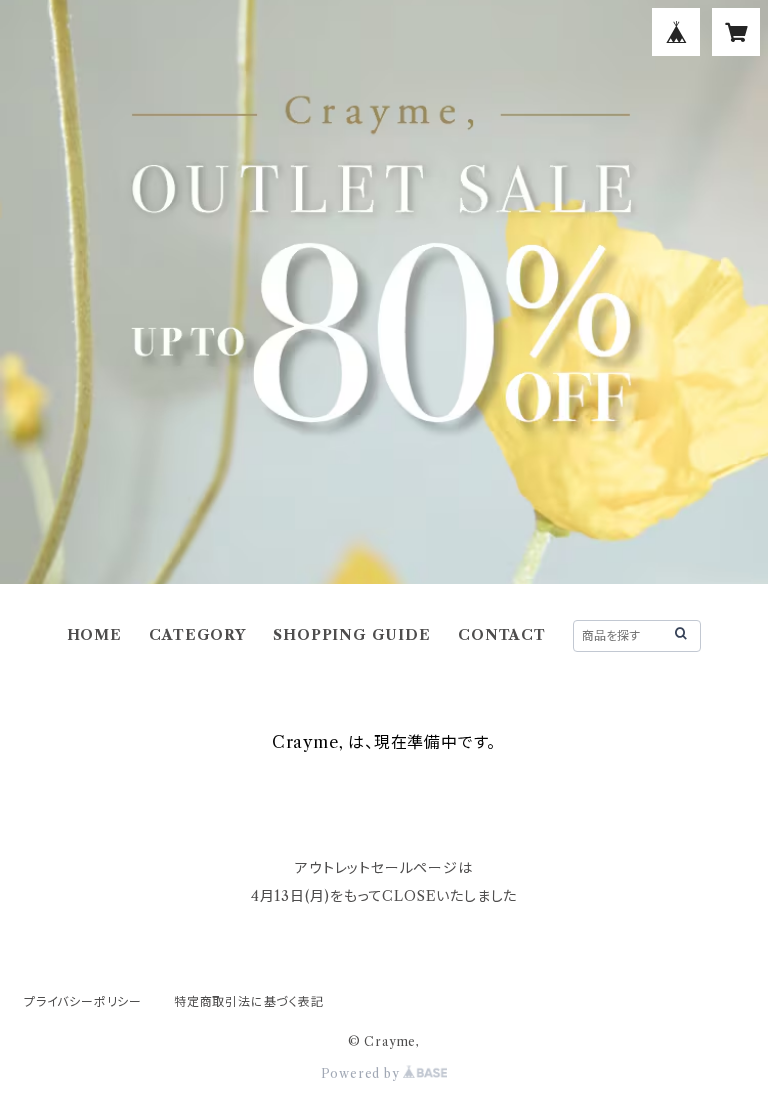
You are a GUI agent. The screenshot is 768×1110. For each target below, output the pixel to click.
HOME (94, 635)
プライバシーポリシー (83, 1001)
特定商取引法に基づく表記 (249, 1001)
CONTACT (502, 635)
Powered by (362, 1073)
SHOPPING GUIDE (351, 635)
